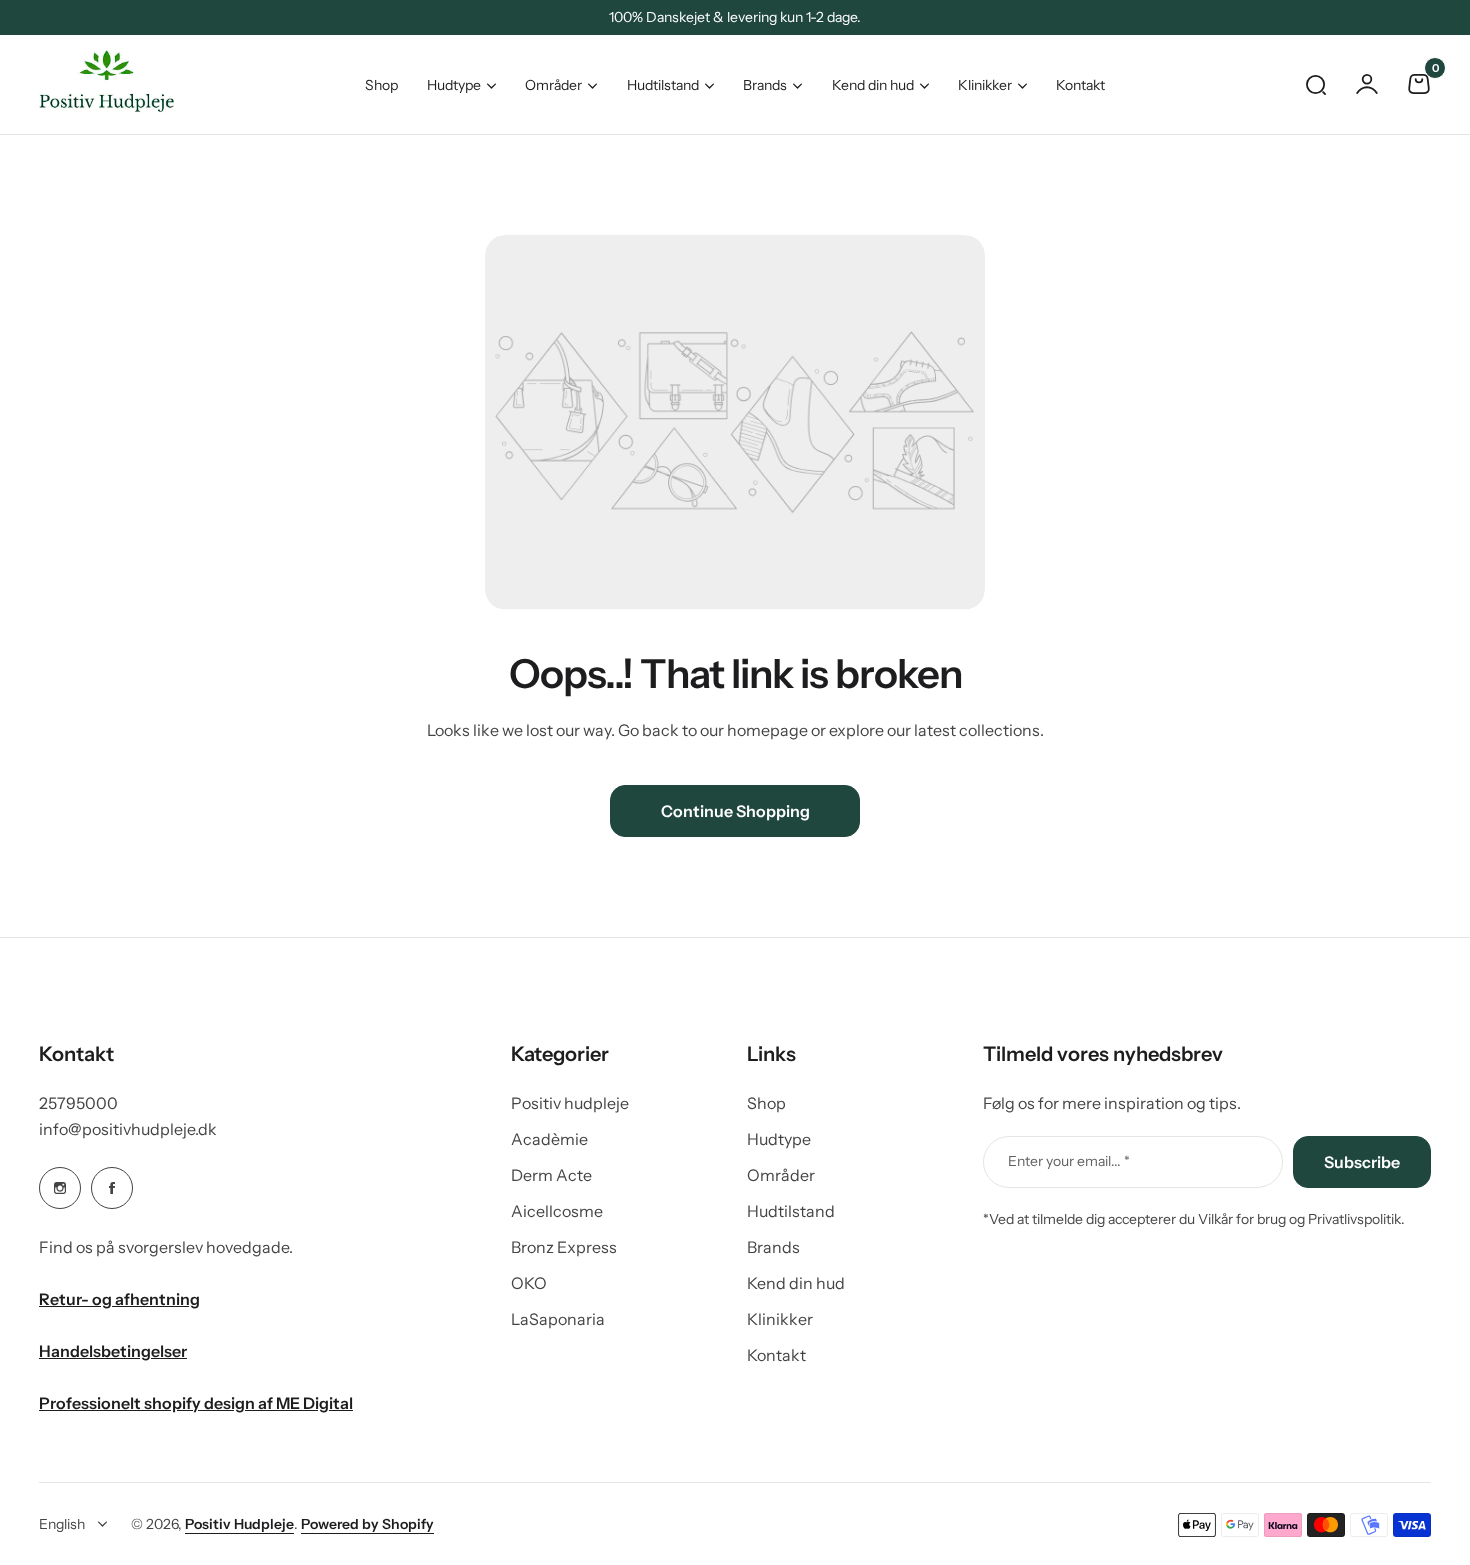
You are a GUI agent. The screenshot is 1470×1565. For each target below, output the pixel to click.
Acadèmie (549, 1139)
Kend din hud (873, 85)
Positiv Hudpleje (239, 1524)
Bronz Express (564, 1247)
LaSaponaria (558, 1319)
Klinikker (985, 85)
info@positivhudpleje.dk (128, 1129)
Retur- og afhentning (119, 1299)
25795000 (78, 1103)
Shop (766, 1103)
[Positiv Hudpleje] (91, 84)
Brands (765, 85)
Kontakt (776, 1355)
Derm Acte (551, 1175)
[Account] (1367, 84)
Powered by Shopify (367, 1524)
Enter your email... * (1069, 1161)
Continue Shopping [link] (735, 811)
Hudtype (454, 85)
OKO (529, 1283)
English (62, 1524)
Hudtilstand (663, 85)
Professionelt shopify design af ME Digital (196, 1403)
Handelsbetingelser (113, 1351)
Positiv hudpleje (570, 1103)
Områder (553, 85)
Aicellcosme (557, 1211)
